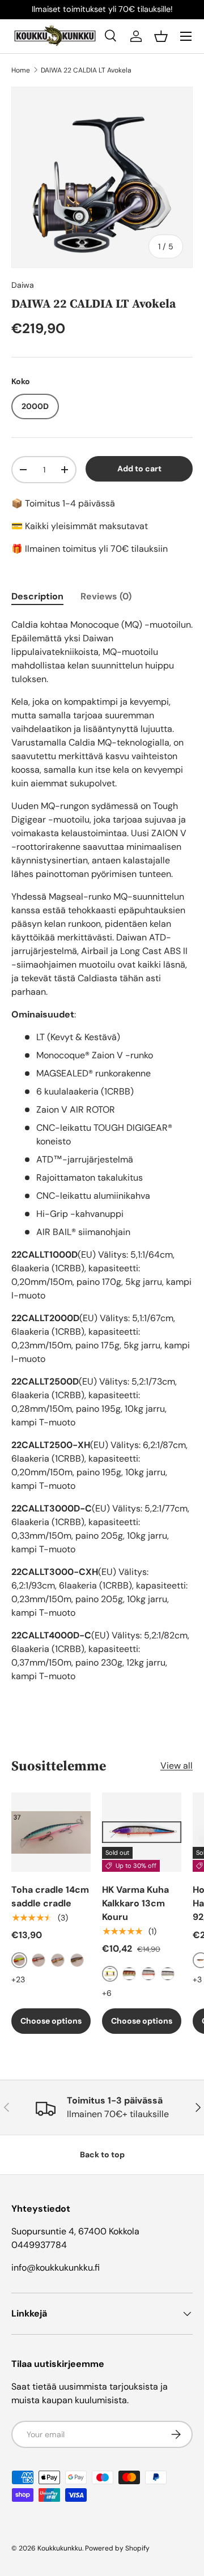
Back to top (102, 2155)
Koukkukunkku (60, 2548)
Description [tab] (37, 596)
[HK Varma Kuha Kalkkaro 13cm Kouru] (142, 1832)
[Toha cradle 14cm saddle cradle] (51, 1832)
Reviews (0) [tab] (106, 596)
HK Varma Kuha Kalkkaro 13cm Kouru (135, 1903)
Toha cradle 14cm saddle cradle (50, 1896)
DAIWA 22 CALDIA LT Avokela (86, 70)
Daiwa (23, 285)
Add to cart (139, 469)
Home (21, 70)
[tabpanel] (102, 1151)
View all (177, 1766)
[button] (161, 36)
